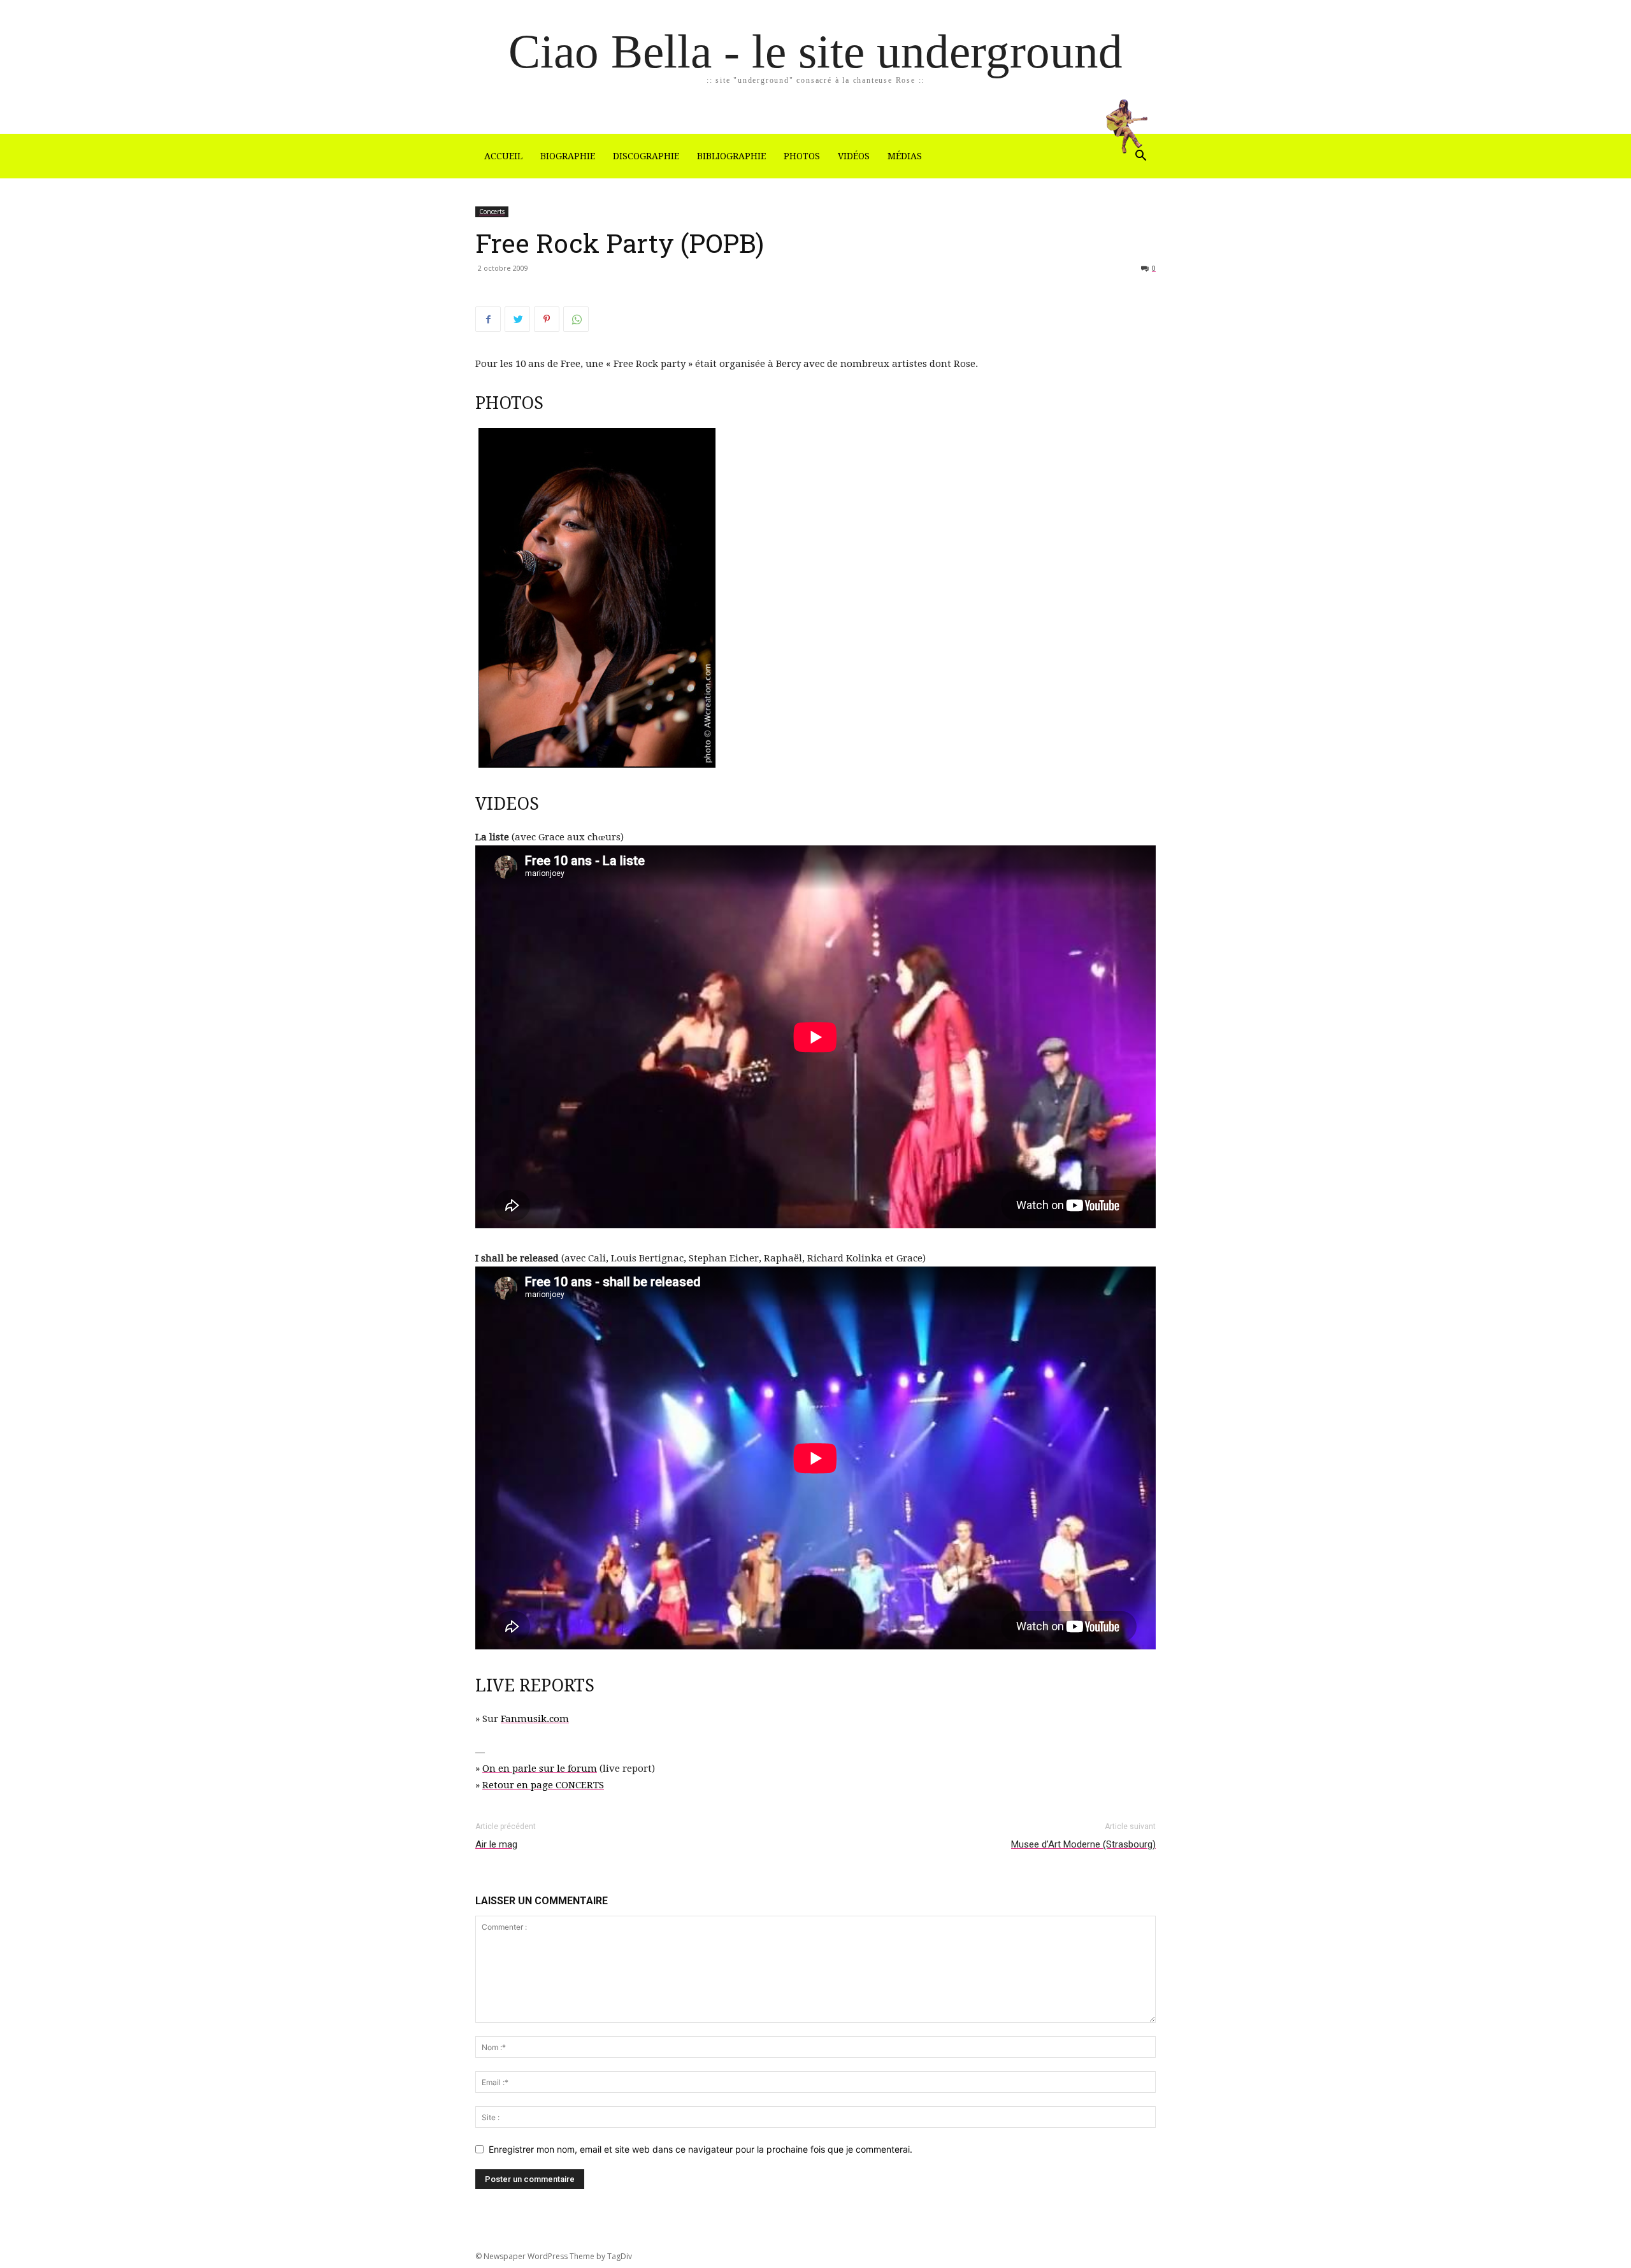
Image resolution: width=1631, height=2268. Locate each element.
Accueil (503, 156)
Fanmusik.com (535, 1719)
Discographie (646, 156)
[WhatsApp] (576, 319)
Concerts (492, 212)
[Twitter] (517, 319)
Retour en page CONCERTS (543, 1785)
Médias (905, 156)
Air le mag (496, 1844)
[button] (1140, 157)
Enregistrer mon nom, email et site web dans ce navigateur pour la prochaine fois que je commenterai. (701, 2149)
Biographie (568, 156)
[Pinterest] (547, 319)
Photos (802, 156)
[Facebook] (488, 319)
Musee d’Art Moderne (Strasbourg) (1083, 1844)
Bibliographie (731, 156)
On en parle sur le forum (540, 1769)
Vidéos (854, 156)
